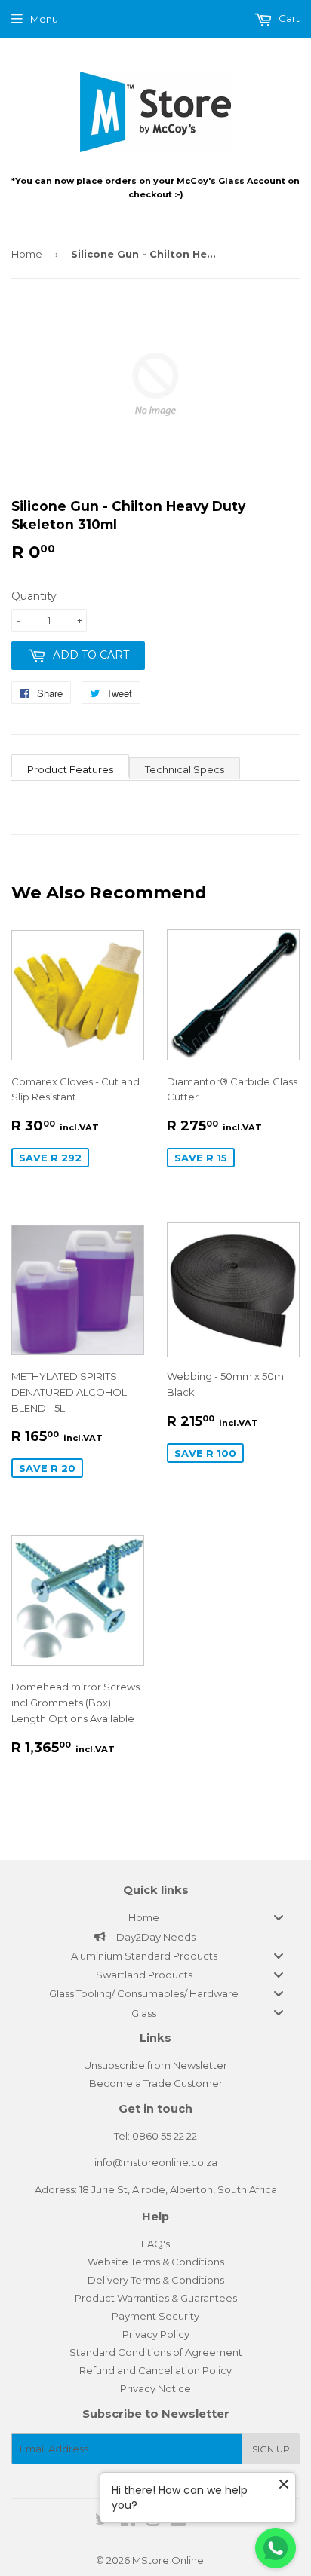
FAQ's (155, 2244)
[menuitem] (155, 1917)
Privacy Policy (156, 2334)
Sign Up (271, 2449)
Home (27, 254)
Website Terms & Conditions (156, 2262)
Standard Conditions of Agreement (156, 2352)
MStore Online (168, 2560)
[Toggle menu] (279, 1918)
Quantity (34, 596)
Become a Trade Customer (156, 2083)
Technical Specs (185, 769)
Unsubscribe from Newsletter (155, 2065)
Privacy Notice (155, 2388)
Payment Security (155, 2316)
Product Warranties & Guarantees (156, 2298)
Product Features (70, 769)
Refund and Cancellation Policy (155, 2370)
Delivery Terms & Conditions (156, 2280)
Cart (288, 18)
